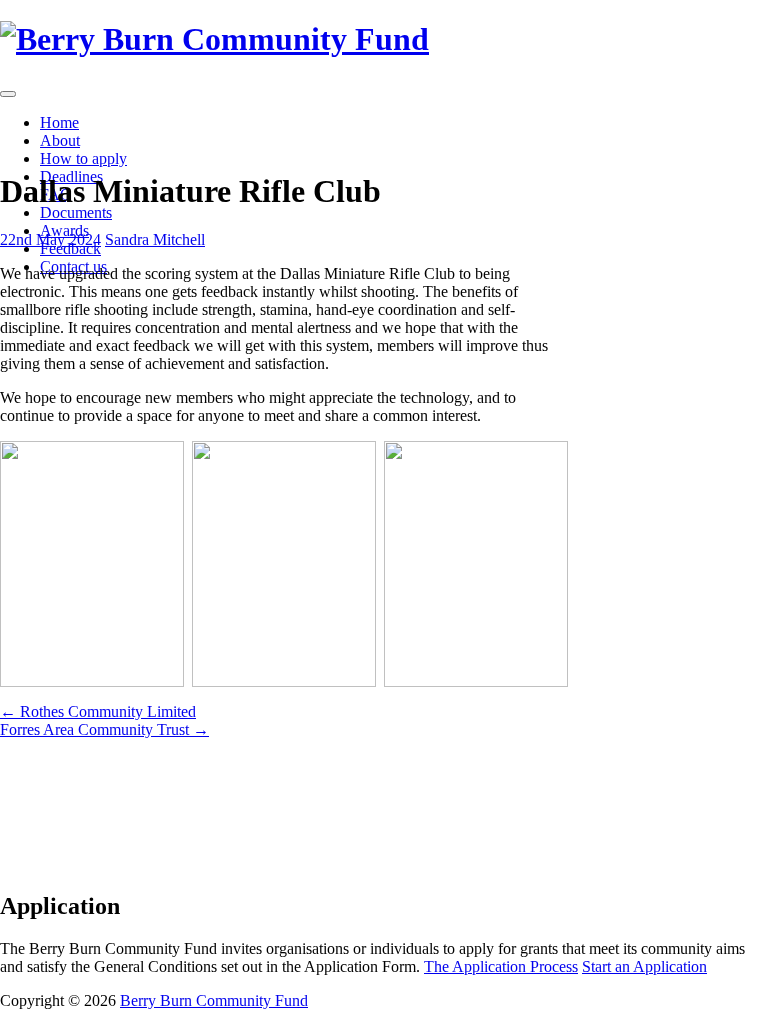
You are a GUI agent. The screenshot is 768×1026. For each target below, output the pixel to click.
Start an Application (644, 966)
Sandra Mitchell (155, 239)
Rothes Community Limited (98, 711)
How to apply (83, 158)
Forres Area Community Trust (104, 729)
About (60, 140)
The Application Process (501, 966)
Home (59, 122)
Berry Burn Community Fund (214, 1000)
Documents (76, 212)
